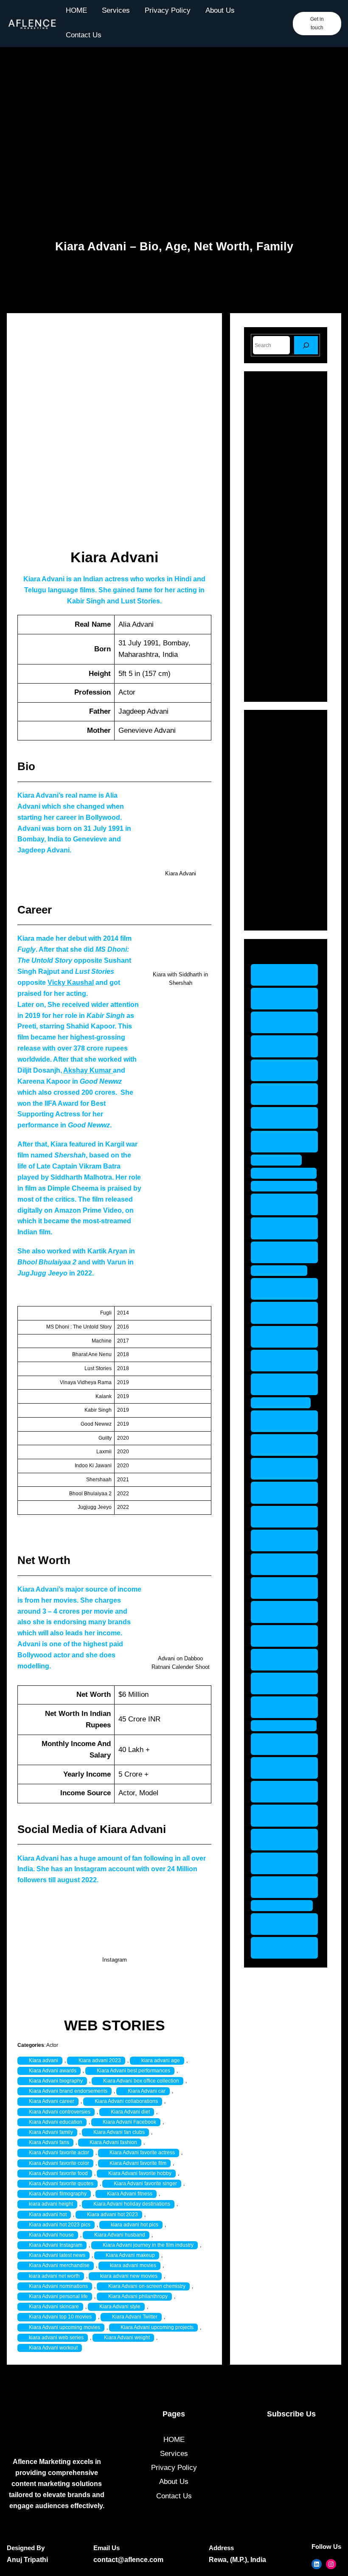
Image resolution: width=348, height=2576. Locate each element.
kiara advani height (51, 2204)
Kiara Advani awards (53, 2071)
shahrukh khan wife (284, 1707)
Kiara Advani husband (120, 2235)
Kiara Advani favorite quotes (61, 2184)
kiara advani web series (56, 2338)
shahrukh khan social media (284, 1660)
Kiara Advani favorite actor (59, 2153)
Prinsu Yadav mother (281, 1517)
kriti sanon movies (276, 1204)
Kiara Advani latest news (57, 2255)
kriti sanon (281, 1160)
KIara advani (43, 2060)
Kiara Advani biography (56, 2081)
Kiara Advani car (147, 2091)
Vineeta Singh (286, 1905)
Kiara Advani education (56, 2122)
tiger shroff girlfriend (277, 1792)
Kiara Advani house (51, 2235)
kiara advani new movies (129, 2276)
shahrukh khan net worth (284, 1636)
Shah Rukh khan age (277, 1564)
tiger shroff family (277, 1744)
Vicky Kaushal (71, 982)
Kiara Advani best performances (133, 2071)
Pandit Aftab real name (279, 1337)
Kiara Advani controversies (60, 2112)
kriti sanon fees (288, 1186)
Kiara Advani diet (130, 2112)
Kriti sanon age (288, 1173)
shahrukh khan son (284, 1683)
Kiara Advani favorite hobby (140, 2173)
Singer (273, 873)
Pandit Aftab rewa (279, 1361)
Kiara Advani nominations (58, 2286)
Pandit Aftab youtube (279, 1384)
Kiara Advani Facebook (129, 2122)
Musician (277, 829)
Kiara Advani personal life (58, 2296)
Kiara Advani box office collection (141, 2081)
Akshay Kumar (88, 1070)
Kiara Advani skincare (54, 2307)
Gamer (274, 785)
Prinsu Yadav (285, 1403)
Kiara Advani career (52, 2101)
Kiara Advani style (120, 2307)
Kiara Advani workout (53, 2348)
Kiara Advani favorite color (59, 2163)
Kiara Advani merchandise (59, 2265)
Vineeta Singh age (282, 1924)
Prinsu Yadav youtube (281, 1540)
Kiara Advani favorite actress (142, 2153)
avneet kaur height (278, 1070)
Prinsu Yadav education (281, 1421)
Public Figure (284, 844)
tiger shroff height (277, 1815)
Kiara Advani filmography (58, 2194)
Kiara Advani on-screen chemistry (147, 2286)
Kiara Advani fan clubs (119, 2132)
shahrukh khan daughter (284, 1588)
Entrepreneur (284, 770)
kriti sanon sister (276, 1252)
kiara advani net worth (54, 2276)
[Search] (306, 345)
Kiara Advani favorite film (138, 2163)
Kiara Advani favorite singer (145, 2184)
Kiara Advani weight (127, 2338)
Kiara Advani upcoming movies (65, 2327)
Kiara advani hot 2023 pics (60, 2225)
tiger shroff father (277, 1768)
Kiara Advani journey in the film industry (148, 2245)
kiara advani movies (133, 2265)
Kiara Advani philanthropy (138, 2296)
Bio (268, 755)
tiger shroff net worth (283, 1887)
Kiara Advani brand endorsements (68, 2091)
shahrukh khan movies (284, 1612)
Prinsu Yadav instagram (281, 1493)
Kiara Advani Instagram (56, 2245)
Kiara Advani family (51, 2132)
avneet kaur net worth (284, 1142)
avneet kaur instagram (278, 1094)
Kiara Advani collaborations (126, 2101)
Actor (52, 2045)
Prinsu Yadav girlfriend (281, 1469)
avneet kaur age (278, 975)
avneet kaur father (278, 1046)
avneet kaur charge (278, 999)
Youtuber (277, 914)
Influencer (279, 799)
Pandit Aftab (283, 1271)
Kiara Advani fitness (130, 2194)
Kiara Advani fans (49, 2142)
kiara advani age (161, 2060)
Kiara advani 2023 (100, 2060)
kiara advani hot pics (135, 2225)
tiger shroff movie (277, 1840)
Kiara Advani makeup (130, 2255)
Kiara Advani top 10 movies (60, 2317)
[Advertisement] (174, 134)
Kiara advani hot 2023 (112, 2214)
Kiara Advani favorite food (58, 2173)
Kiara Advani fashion (113, 2142)
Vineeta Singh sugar (282, 1948)
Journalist (279, 814)
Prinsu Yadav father (281, 1445)
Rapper (275, 859)
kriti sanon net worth (282, 1228)
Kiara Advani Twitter (135, 2317)
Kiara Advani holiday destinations (132, 2204)
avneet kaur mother (278, 1118)
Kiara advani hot (48, 2214)
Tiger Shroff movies (278, 1863)
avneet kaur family (278, 1022)
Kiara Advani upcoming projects (157, 2327)
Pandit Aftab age (279, 1289)
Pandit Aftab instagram (279, 1313)
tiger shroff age (288, 1725)
